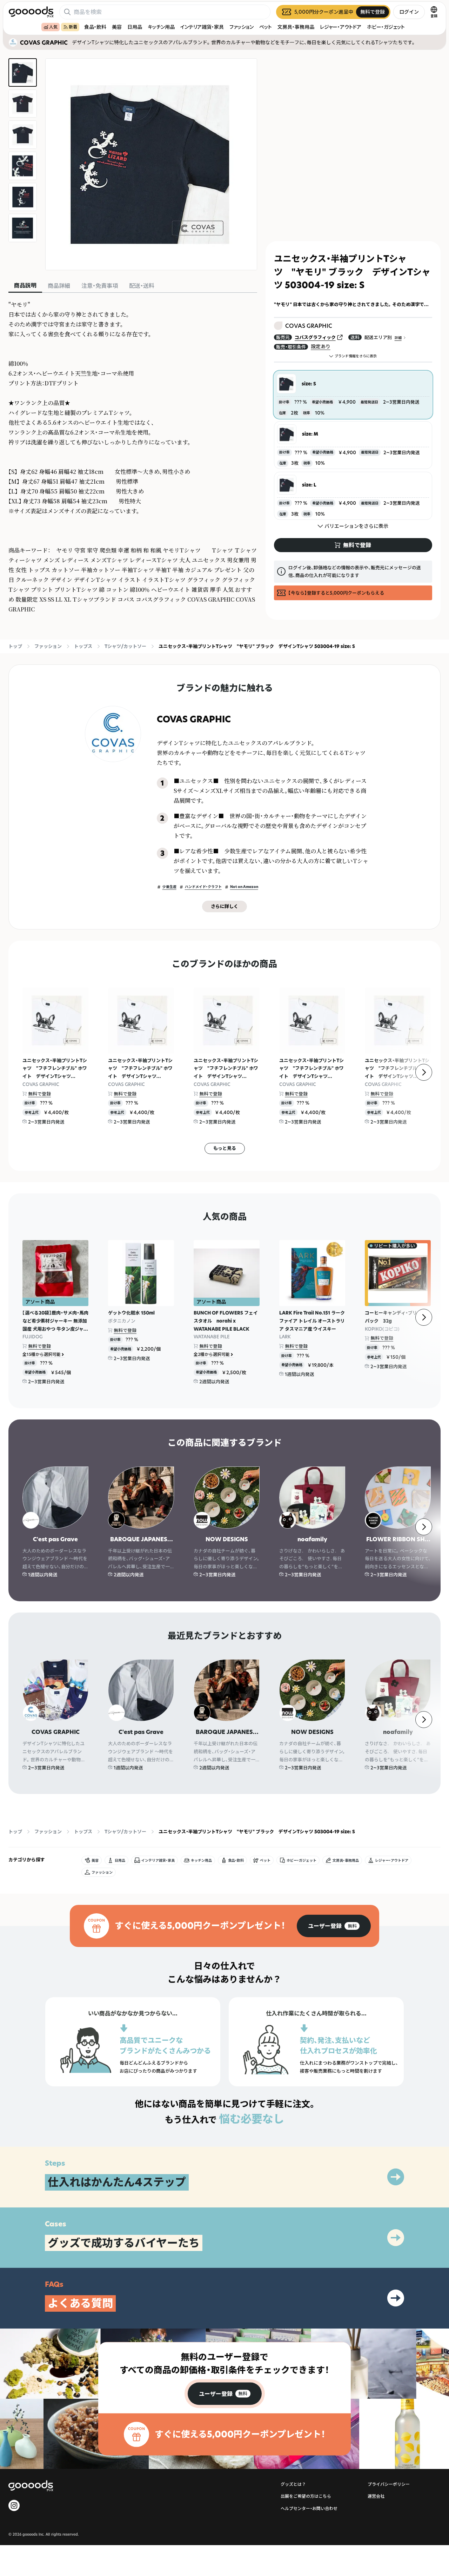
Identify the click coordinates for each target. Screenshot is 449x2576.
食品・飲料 (95, 27)
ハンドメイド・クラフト (203, 887)
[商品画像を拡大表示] (151, 164)
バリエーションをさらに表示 (356, 526)
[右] (424, 1072)
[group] (334, 1926)
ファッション (242, 27)
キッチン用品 (161, 27)
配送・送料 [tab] (142, 286)
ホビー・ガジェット (386, 27)
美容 (117, 27)
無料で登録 (39, 1094)
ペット (266, 27)
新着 (73, 27)
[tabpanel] (133, 457)
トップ (15, 646)
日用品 (135, 27)
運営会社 (376, 2496)
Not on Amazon (244, 887)
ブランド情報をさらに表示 (356, 356)
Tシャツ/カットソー (125, 646)
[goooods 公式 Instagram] (14, 2505)
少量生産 (169, 887)
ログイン (409, 12)
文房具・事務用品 (296, 27)
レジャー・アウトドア (341, 27)
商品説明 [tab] (25, 285)
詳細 (398, 338)
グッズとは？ (293, 2484)
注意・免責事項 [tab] (100, 286)
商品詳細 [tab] (59, 286)
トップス (83, 646)
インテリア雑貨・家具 (202, 27)
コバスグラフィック (315, 337)
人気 (53, 27)
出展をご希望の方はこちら (306, 2496)
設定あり (321, 346)
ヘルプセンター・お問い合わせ (309, 2508)
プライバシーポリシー (389, 2484)
